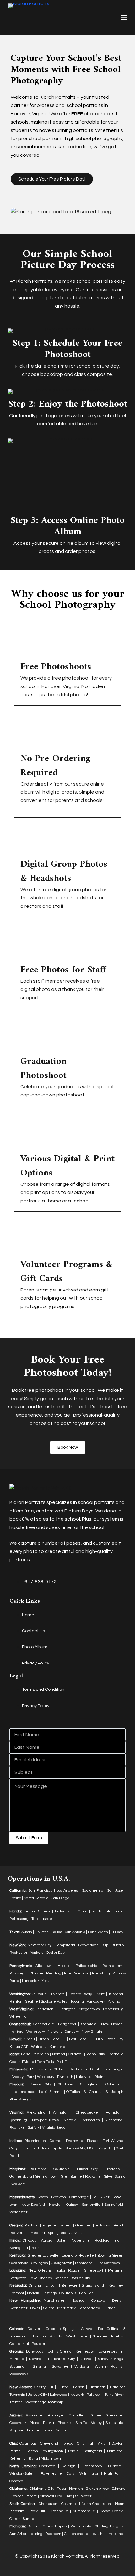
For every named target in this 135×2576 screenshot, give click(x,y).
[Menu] (124, 18)
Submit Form (29, 1838)
